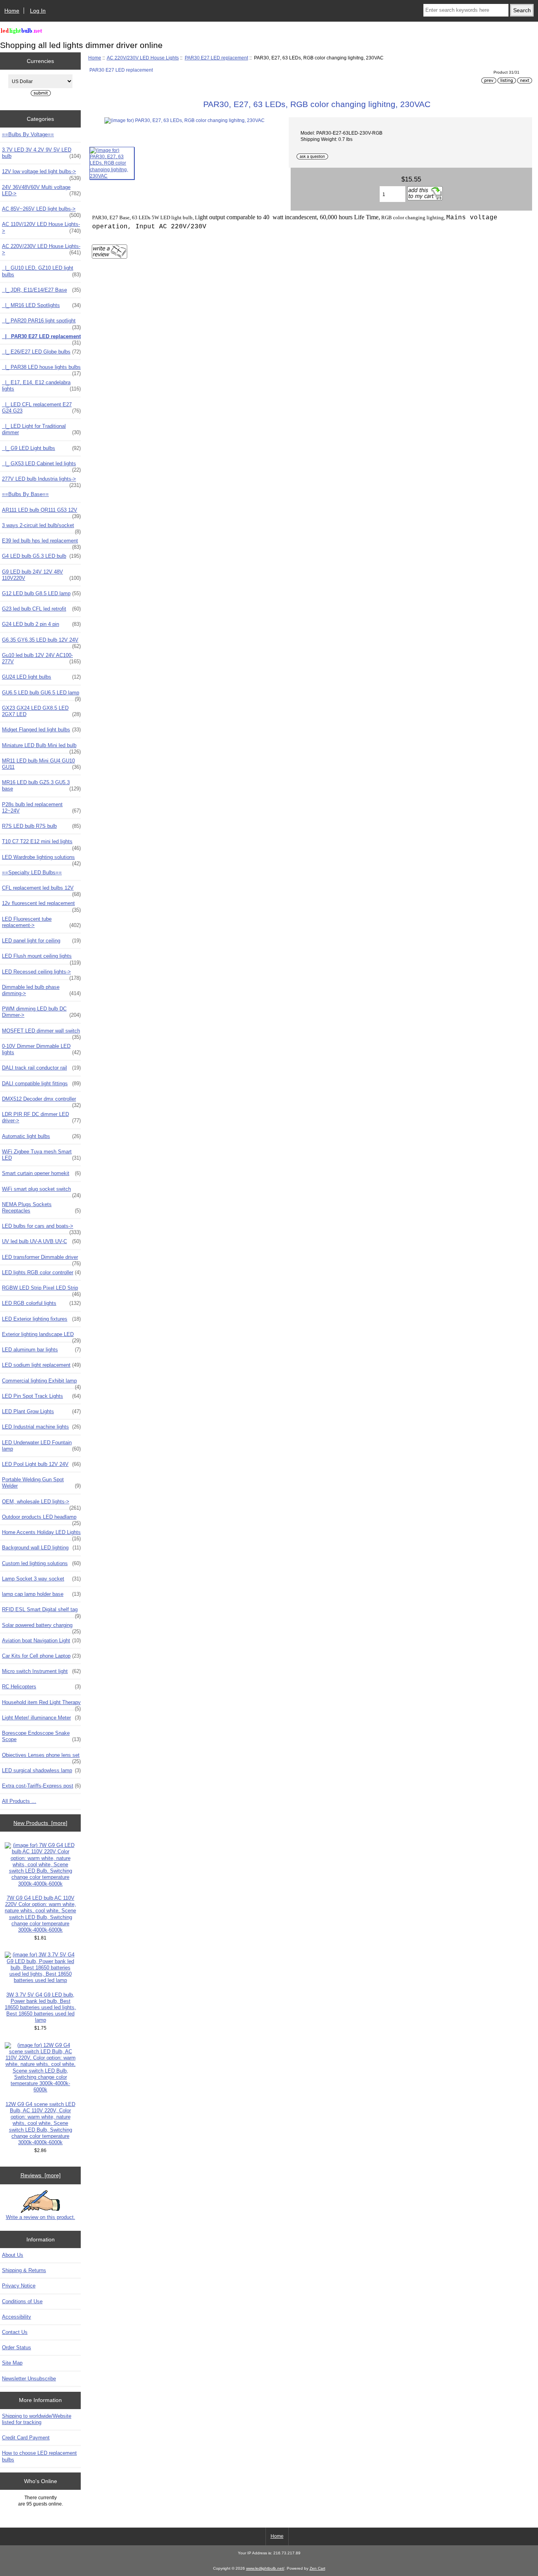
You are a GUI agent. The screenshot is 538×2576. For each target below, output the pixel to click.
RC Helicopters (41, 1687)
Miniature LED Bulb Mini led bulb (41, 748)
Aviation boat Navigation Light (41, 1641)
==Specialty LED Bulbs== (32, 873)
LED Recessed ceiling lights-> (41, 974)
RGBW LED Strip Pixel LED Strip (41, 1290)
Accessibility (17, 2317)
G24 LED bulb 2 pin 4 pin (41, 624)
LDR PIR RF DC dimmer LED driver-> (41, 1117)
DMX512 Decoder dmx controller (41, 1101)
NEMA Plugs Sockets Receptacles (41, 1207)
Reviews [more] (41, 2175)
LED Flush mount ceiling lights (41, 958)
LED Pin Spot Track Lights (41, 1396)
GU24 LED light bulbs (41, 677)
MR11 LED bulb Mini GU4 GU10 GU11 (41, 764)
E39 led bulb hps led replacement (41, 543)
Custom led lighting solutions (41, 1563)
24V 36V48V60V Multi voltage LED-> (41, 190)
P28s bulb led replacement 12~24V (41, 808)
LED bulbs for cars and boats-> (41, 1228)
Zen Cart (317, 2568)
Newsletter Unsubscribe (29, 2379)
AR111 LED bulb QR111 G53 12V (41, 512)
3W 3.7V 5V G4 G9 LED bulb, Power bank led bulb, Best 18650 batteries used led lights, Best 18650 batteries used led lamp (40, 2008)
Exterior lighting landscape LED (41, 1336)
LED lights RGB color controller (41, 1272)
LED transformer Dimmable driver (41, 1259)
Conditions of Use (22, 2301)
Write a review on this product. (41, 2217)
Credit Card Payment (26, 2438)
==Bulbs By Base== (25, 494)
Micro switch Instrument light (41, 1671)
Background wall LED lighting (41, 1548)
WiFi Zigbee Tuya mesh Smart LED (41, 1155)
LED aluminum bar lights (41, 1350)
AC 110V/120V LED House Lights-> (41, 227)
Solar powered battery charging (41, 1627)
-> (41, 249)
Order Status (17, 2347)
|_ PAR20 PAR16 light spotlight (41, 323)
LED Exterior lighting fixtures (41, 1319)
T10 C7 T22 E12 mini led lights (41, 844)
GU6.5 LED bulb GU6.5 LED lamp (41, 695)
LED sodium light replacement (41, 1365)
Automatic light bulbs (41, 1136)
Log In (38, 11)
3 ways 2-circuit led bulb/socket (41, 527)
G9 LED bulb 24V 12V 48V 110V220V (41, 575)
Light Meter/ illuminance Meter (41, 1718)
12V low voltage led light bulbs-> (41, 174)
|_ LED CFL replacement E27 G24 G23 (41, 408)
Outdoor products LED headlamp (41, 1519)
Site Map (12, 2363)
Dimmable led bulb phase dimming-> (41, 990)
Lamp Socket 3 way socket (41, 1579)
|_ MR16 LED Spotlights (41, 305)
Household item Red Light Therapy (41, 1704)
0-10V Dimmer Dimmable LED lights (41, 1049)
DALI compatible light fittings (41, 1084)
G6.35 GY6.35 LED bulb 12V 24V (41, 642)
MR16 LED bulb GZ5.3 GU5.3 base (41, 786)
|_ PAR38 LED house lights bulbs (41, 369)
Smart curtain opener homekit (41, 1173)
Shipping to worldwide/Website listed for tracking (37, 2419)
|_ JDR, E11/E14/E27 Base (41, 290)
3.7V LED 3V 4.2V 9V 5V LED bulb (41, 153)
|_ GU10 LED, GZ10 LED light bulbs (41, 271)
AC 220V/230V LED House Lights (143, 58)
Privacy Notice (19, 2286)
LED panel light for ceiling (41, 941)
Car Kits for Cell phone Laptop (41, 1656)
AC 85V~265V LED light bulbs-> (41, 211)
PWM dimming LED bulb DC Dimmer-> (41, 1012)
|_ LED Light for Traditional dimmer (41, 429)
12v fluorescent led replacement (41, 905)
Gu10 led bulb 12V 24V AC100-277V (41, 658)
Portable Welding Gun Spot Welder (41, 1483)
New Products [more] (40, 1823)
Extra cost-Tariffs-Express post (41, 1786)
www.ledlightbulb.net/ (265, 2568)
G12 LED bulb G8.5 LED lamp (41, 593)
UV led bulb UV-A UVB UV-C (41, 1241)
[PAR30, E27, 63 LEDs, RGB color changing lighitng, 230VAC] (112, 163)
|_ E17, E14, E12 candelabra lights (41, 386)
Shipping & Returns (24, 2270)
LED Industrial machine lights (41, 1427)
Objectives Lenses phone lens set (41, 1757)
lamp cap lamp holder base (41, 1594)
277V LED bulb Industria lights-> (41, 481)
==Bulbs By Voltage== (28, 134)
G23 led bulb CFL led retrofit (41, 609)
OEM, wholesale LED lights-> (41, 1504)
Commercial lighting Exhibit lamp (41, 1383)
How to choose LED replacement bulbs (39, 2456)
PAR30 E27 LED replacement (216, 58)
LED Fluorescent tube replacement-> (41, 922)
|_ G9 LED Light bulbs (41, 448)
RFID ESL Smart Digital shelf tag (41, 1612)
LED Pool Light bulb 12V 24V (41, 1464)
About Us (13, 2255)
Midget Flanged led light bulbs (41, 730)
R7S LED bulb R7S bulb (41, 826)
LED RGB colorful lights (41, 1303)
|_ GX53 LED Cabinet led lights (41, 466)
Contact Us (15, 2332)
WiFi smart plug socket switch (41, 1191)
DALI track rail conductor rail (41, 1068)
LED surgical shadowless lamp (41, 1770)
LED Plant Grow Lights (41, 1411)
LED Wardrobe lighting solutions (41, 859)
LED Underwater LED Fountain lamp (41, 1446)
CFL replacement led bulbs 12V (41, 890)
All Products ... (19, 1801)
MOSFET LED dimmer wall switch (41, 1033)
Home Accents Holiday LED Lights (41, 1534)
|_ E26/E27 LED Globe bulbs (41, 352)
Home (12, 11)
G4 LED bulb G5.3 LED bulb (41, 556)
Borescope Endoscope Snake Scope (41, 1736)
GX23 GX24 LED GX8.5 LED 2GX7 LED (41, 711)
